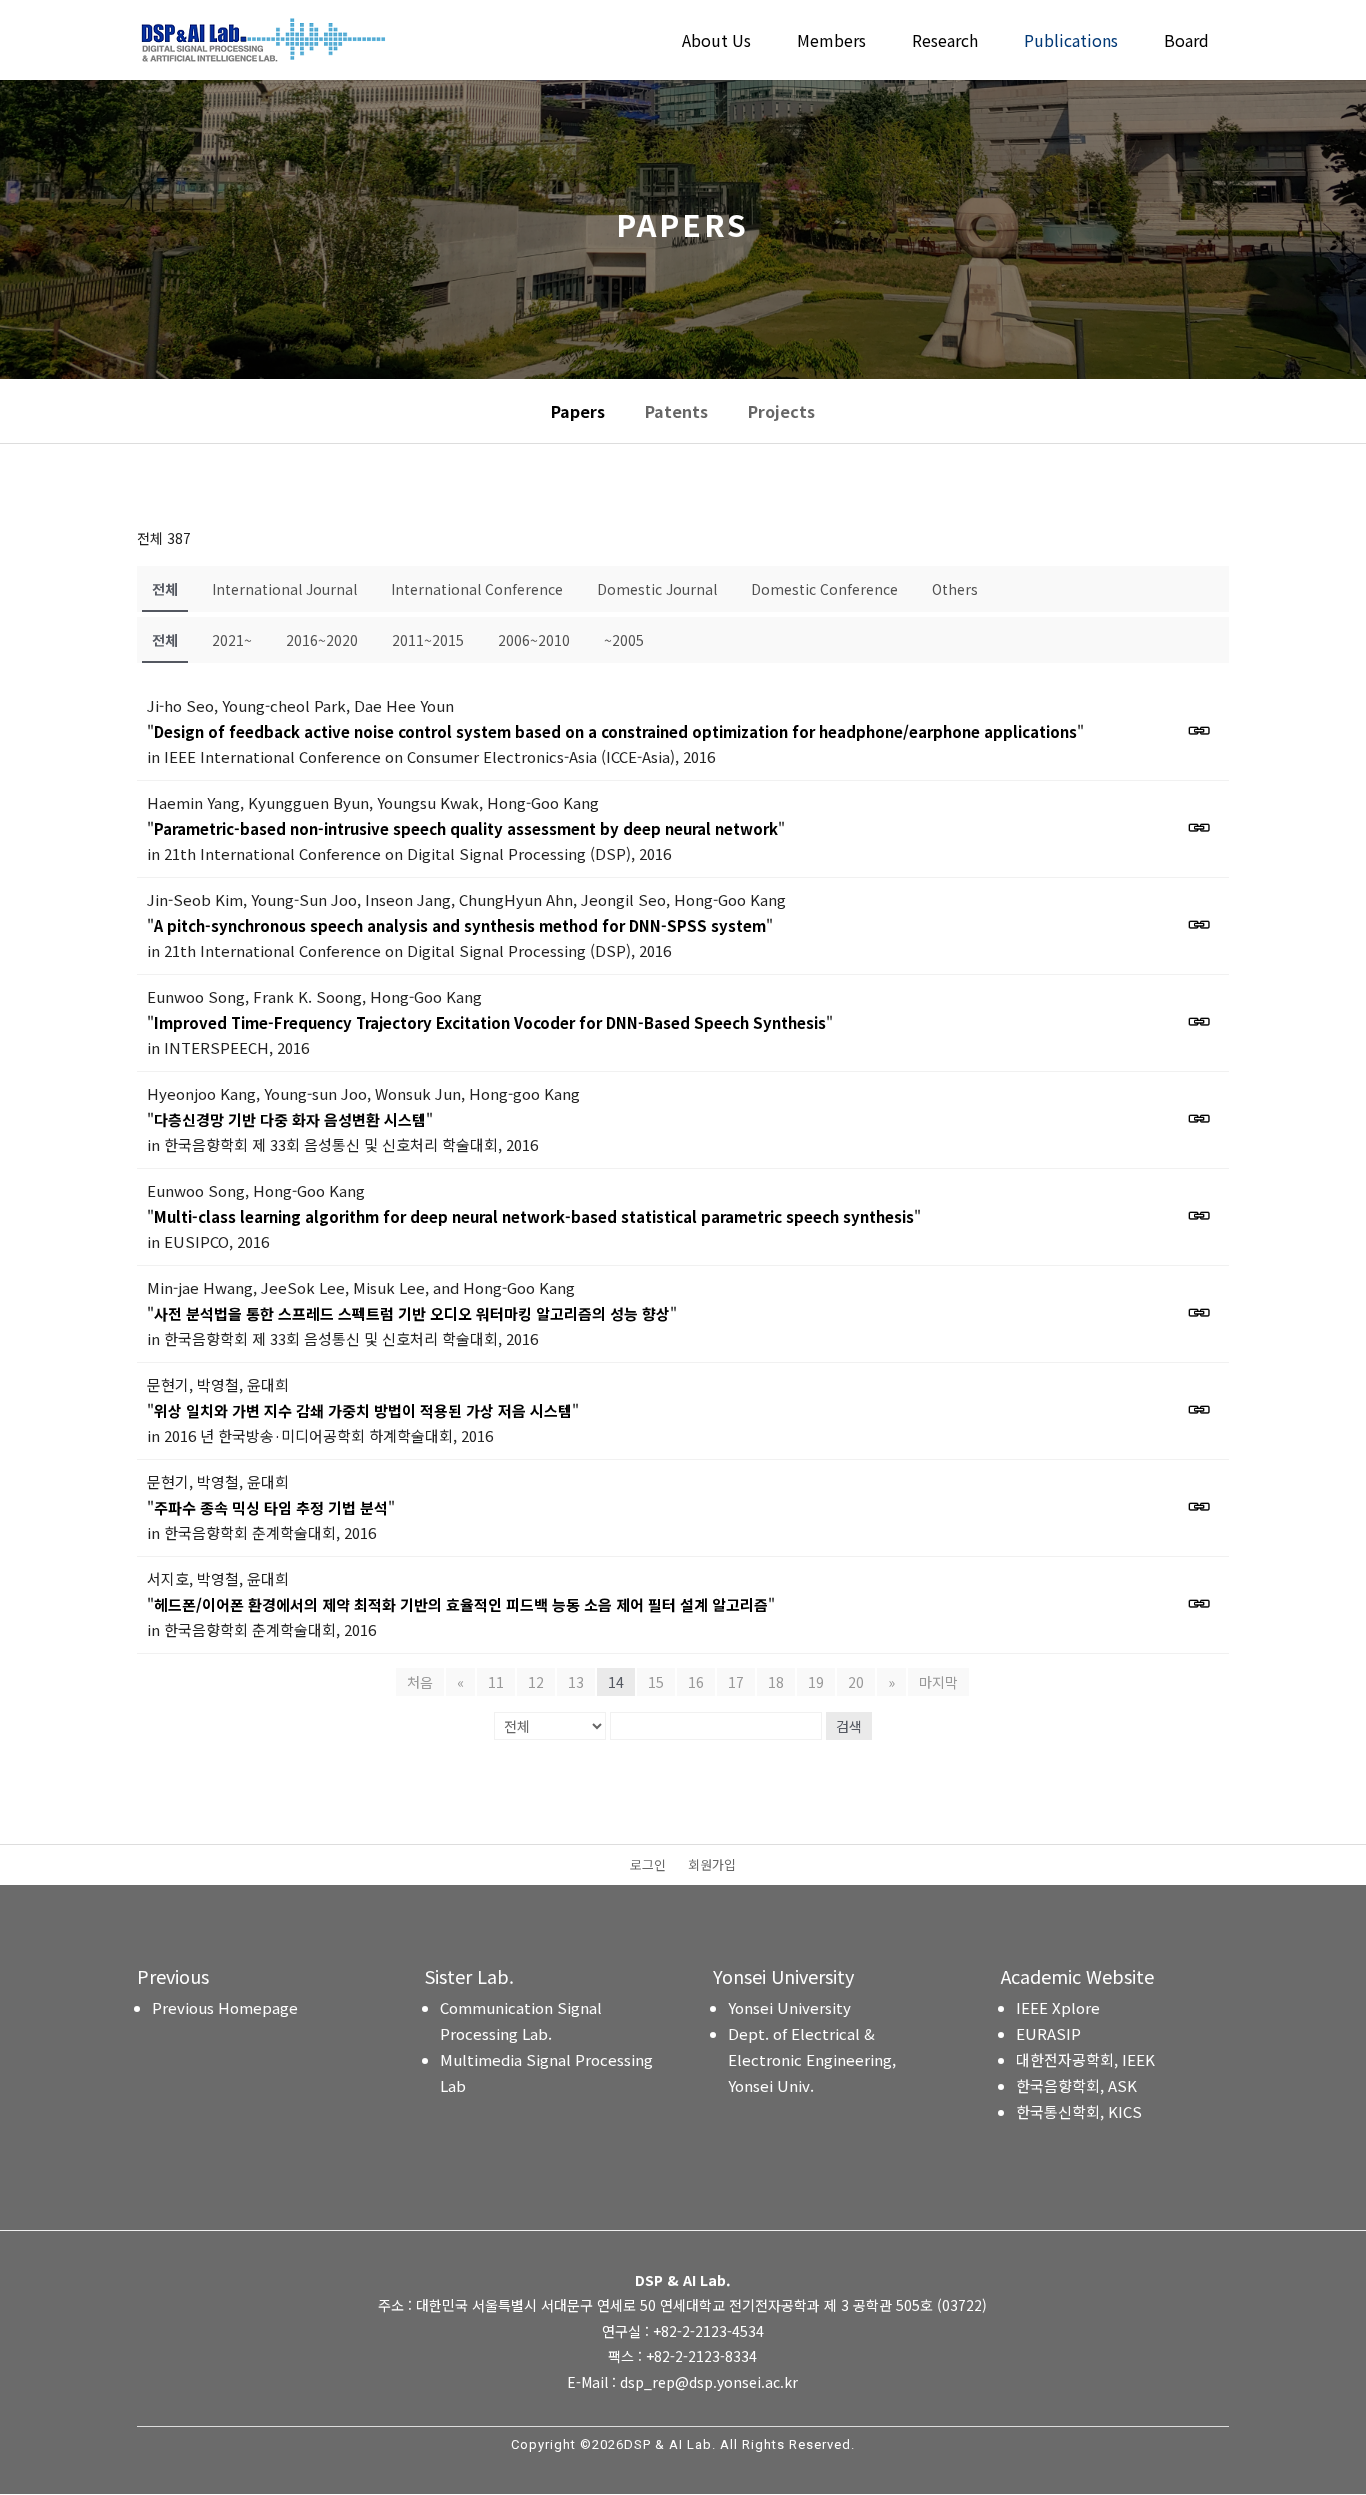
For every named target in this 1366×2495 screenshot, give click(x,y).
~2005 (624, 640)
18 (776, 1682)
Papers (578, 411)
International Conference (477, 589)
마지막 (938, 1682)
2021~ (232, 640)
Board (1186, 42)
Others (955, 589)
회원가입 (712, 1866)
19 (816, 1682)
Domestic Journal (657, 589)
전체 (165, 589)
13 (576, 1682)
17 (736, 1682)
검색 (849, 1726)
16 (696, 1682)
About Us (716, 42)
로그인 (648, 1866)
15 (656, 1682)
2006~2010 (534, 640)
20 (856, 1682)
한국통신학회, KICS (1079, 2111)
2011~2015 (428, 640)
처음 (420, 1682)
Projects (781, 411)
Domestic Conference (824, 589)
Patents (676, 411)
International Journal (284, 589)
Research (945, 42)
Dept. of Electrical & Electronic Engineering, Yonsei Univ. (812, 2059)
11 (496, 1682)
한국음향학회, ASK (1076, 2085)
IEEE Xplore (1058, 2007)
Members (831, 42)
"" (615, 731)
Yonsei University (789, 2007)
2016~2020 (322, 640)
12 (536, 1682)
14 (616, 1682)
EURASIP (1048, 2033)
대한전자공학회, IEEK (1085, 2059)
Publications (1071, 42)
